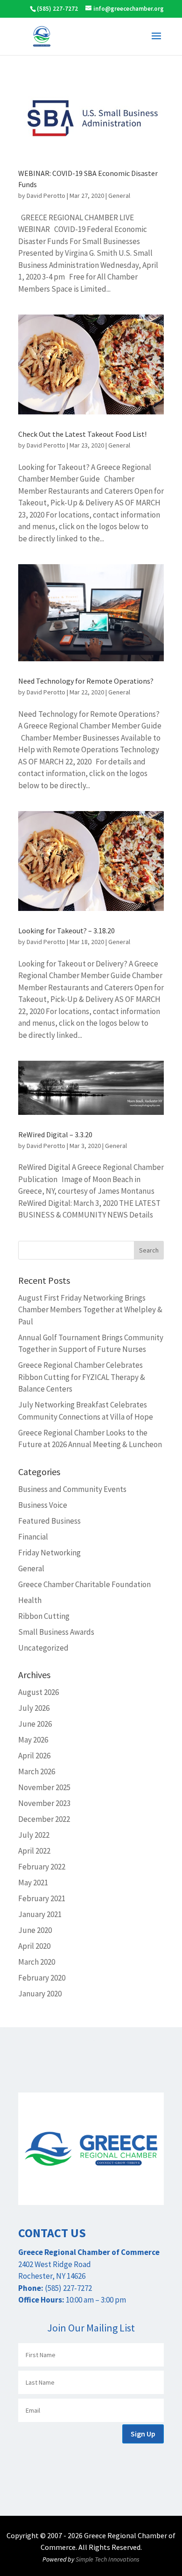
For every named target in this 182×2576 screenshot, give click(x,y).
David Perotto (46, 196)
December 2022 (44, 1819)
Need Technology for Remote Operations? (86, 681)
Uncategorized (43, 1648)
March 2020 (37, 1962)
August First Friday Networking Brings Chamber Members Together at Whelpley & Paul (90, 1310)
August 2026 (38, 1692)
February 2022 (42, 1867)
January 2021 (40, 1914)
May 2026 (33, 1740)
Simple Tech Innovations (108, 2559)
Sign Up (143, 2434)
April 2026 (34, 1756)
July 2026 (34, 1708)
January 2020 (40, 1994)
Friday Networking (49, 1553)
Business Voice (43, 1505)
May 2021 (33, 1883)
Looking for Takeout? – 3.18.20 (66, 931)
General (119, 196)
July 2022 (34, 1835)
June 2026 (35, 1724)
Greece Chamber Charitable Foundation (84, 1584)
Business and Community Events (72, 1489)
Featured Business (49, 1521)
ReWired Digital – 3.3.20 (55, 1134)
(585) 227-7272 (57, 9)
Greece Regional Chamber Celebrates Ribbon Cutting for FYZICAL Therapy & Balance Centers (82, 1377)
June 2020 (35, 1930)
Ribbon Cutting (44, 1616)
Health (30, 1600)
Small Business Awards (56, 1632)
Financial (33, 1537)
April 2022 (34, 1851)
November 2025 (44, 1787)
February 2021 (42, 1898)
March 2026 (37, 1771)
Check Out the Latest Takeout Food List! (82, 434)
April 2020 (34, 1946)
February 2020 (42, 1978)
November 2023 (44, 1803)
